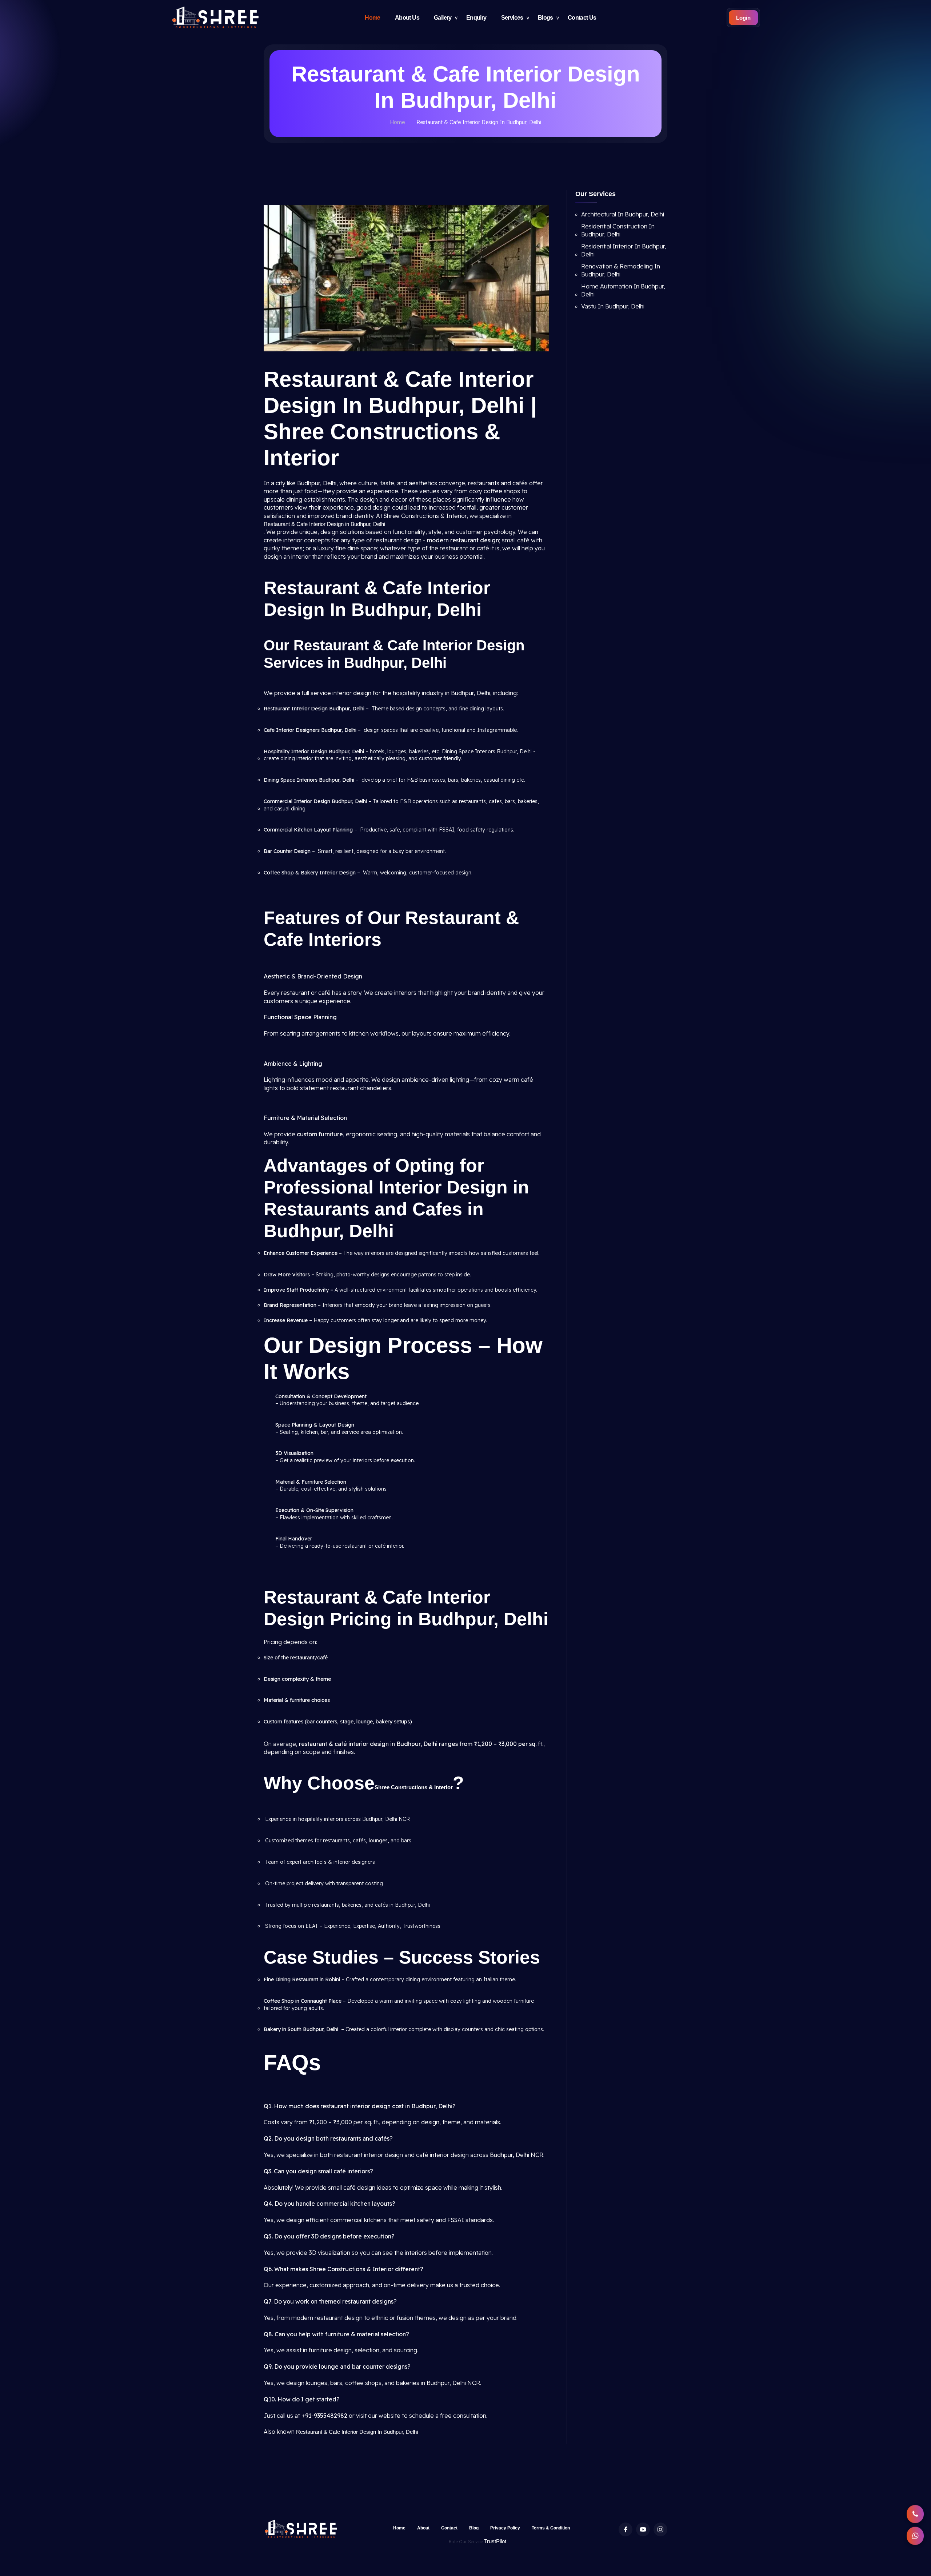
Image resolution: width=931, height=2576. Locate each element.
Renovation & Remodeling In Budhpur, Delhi (621, 270)
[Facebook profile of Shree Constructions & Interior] (626, 2529)
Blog (474, 2528)
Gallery (443, 18)
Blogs (546, 18)
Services (512, 18)
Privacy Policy (505, 2528)
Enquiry (476, 18)
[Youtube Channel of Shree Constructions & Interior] (643, 2529)
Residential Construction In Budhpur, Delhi (618, 230)
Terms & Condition (551, 2528)
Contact (449, 2528)
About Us (407, 18)
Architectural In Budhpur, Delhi (623, 214)
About (423, 2528)
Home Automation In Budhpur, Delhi (623, 290)
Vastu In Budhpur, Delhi (613, 306)
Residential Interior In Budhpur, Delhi (624, 250)
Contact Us (582, 18)
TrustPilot (495, 2541)
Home (373, 18)
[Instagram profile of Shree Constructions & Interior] (660, 2529)
